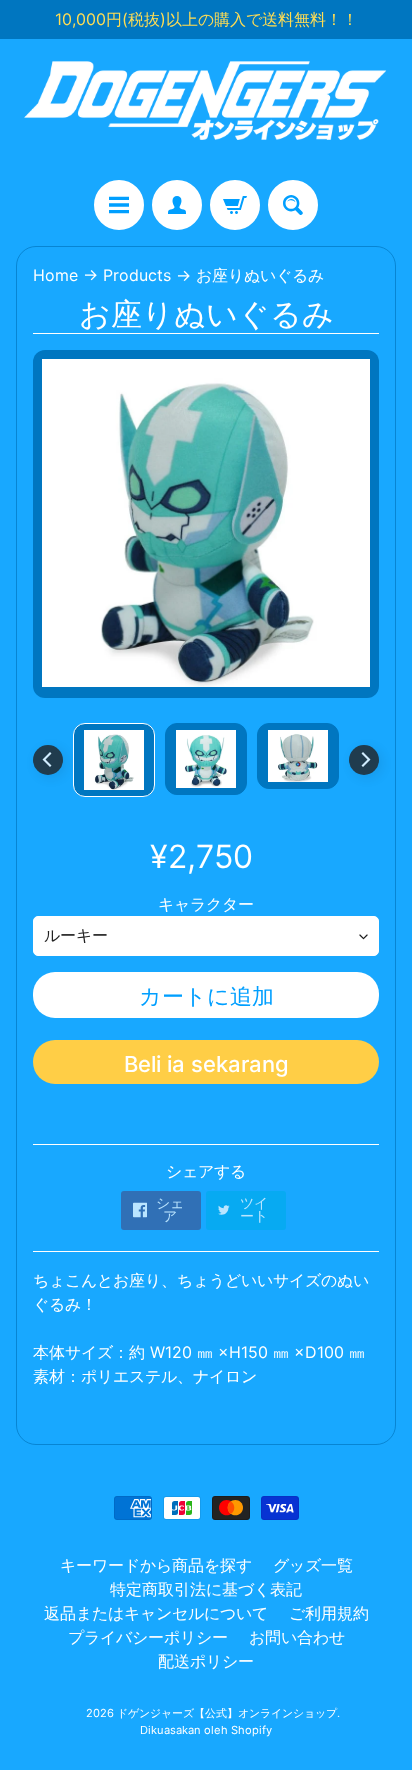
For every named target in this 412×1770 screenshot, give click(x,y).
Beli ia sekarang (206, 1064)
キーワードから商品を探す (156, 1565)
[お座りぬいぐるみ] (114, 760)
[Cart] (235, 205)
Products (137, 275)
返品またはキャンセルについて (156, 1613)
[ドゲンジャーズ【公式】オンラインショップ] (206, 109)
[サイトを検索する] (293, 205)
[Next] (364, 760)
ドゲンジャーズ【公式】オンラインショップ (227, 1713)
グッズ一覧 (313, 1565)
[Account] (177, 205)
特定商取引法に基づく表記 (206, 1589)
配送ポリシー (206, 1661)
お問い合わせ (297, 1637)
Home (55, 275)
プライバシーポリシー (148, 1637)
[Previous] (48, 760)
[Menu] (119, 205)
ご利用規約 (329, 1613)
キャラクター (206, 904)
